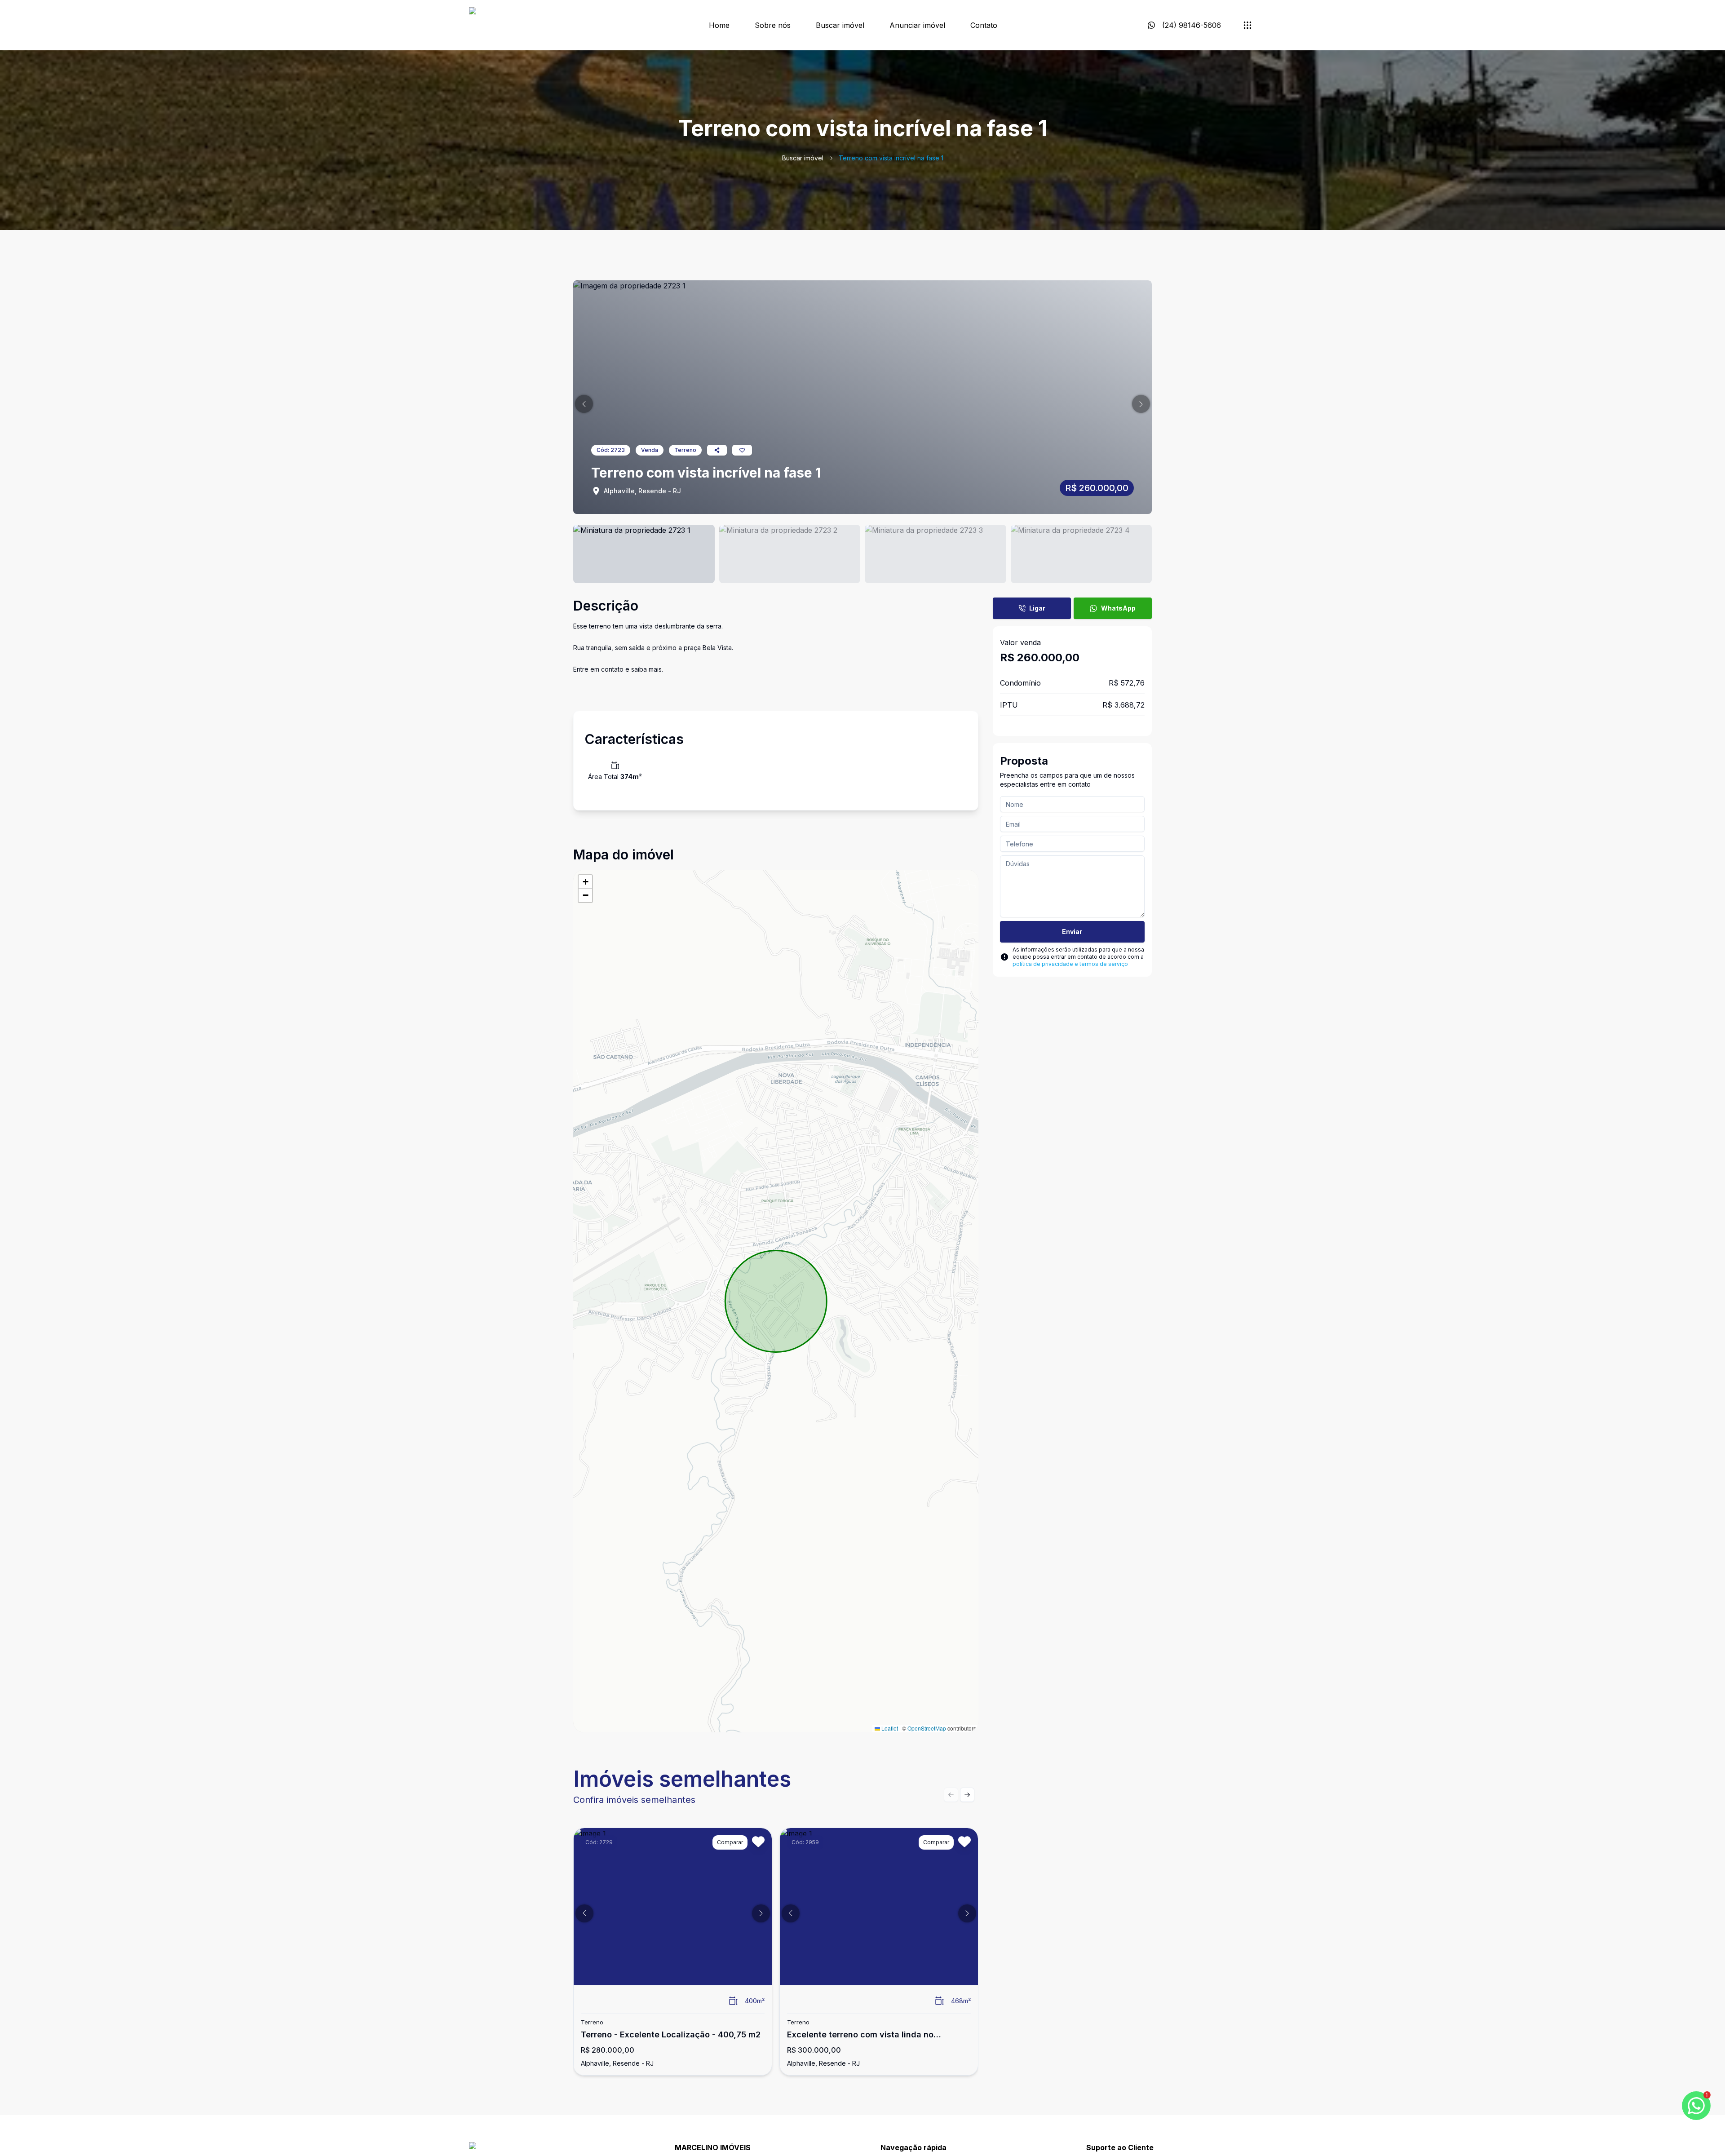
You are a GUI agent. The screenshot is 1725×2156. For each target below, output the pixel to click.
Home (719, 25)
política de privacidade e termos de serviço (1070, 964)
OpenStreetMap (927, 1728)
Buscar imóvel (840, 25)
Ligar (1037, 608)
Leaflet (889, 1728)
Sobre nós (773, 25)
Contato (984, 25)
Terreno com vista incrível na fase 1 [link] (891, 158)
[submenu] (1247, 25)
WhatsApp (1118, 608)
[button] (584, 404)
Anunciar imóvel (917, 25)
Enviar (1072, 932)
